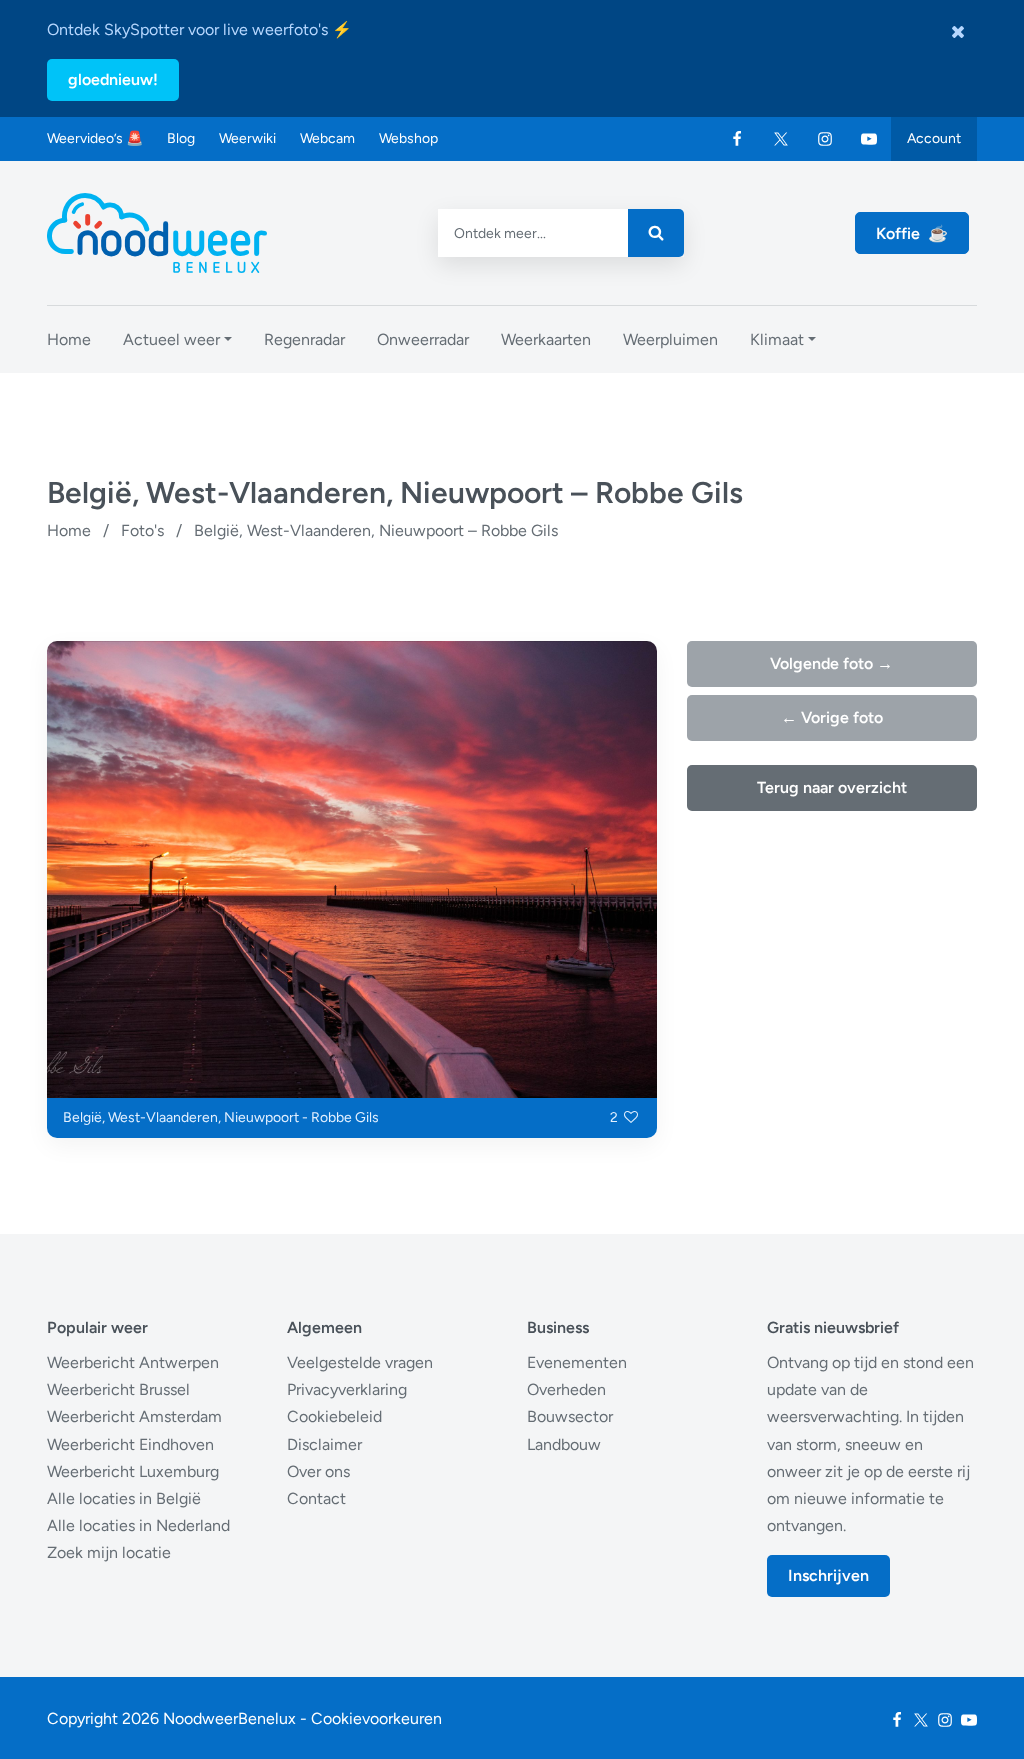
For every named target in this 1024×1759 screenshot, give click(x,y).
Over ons (318, 1471)
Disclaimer (324, 1444)
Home (69, 530)
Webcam (327, 138)
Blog (181, 138)
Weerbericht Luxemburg (133, 1471)
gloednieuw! (113, 79)
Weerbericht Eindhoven (130, 1444)
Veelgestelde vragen (360, 1362)
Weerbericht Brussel (118, 1389)
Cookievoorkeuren (376, 1718)
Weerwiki (247, 138)
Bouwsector (570, 1416)
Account (934, 138)
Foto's (142, 530)
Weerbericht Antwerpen (133, 1362)
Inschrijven (828, 1575)
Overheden (566, 1389)
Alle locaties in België (124, 1498)
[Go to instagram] (825, 139)
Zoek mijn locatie (109, 1552)
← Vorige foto (832, 717)
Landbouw (564, 1444)
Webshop (408, 138)
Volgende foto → (831, 663)
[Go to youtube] (869, 139)
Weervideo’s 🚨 (95, 138)
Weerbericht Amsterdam (134, 1416)
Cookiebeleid (334, 1416)
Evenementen (577, 1362)
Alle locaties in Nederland (138, 1525)
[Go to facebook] (737, 139)
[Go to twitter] (781, 139)
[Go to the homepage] (157, 233)
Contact (316, 1498)
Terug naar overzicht (832, 787)
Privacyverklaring (347, 1389)
